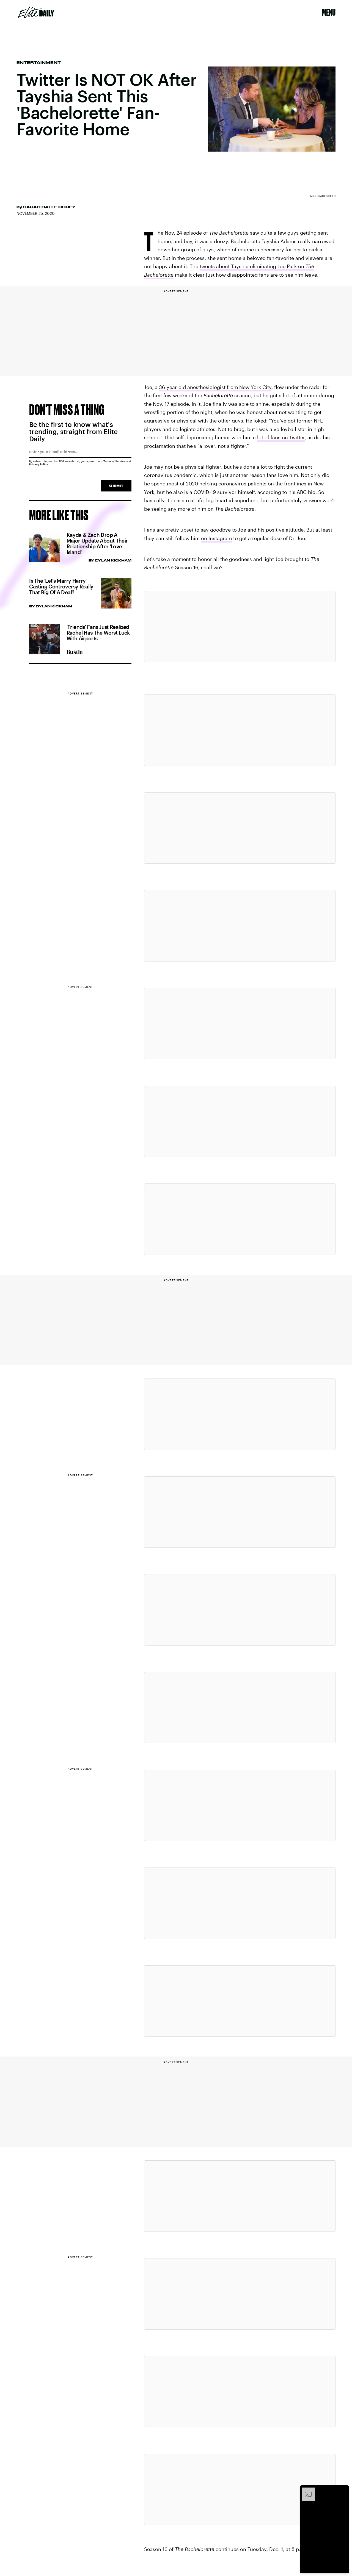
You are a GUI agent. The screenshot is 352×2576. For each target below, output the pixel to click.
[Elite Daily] (36, 12)
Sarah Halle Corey (49, 207)
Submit (116, 486)
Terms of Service (114, 461)
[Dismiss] (343, 2490)
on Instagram (216, 538)
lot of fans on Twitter (281, 437)
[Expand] (306, 2490)
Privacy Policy (39, 464)
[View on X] (240, 626)
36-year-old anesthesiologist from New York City (215, 387)
